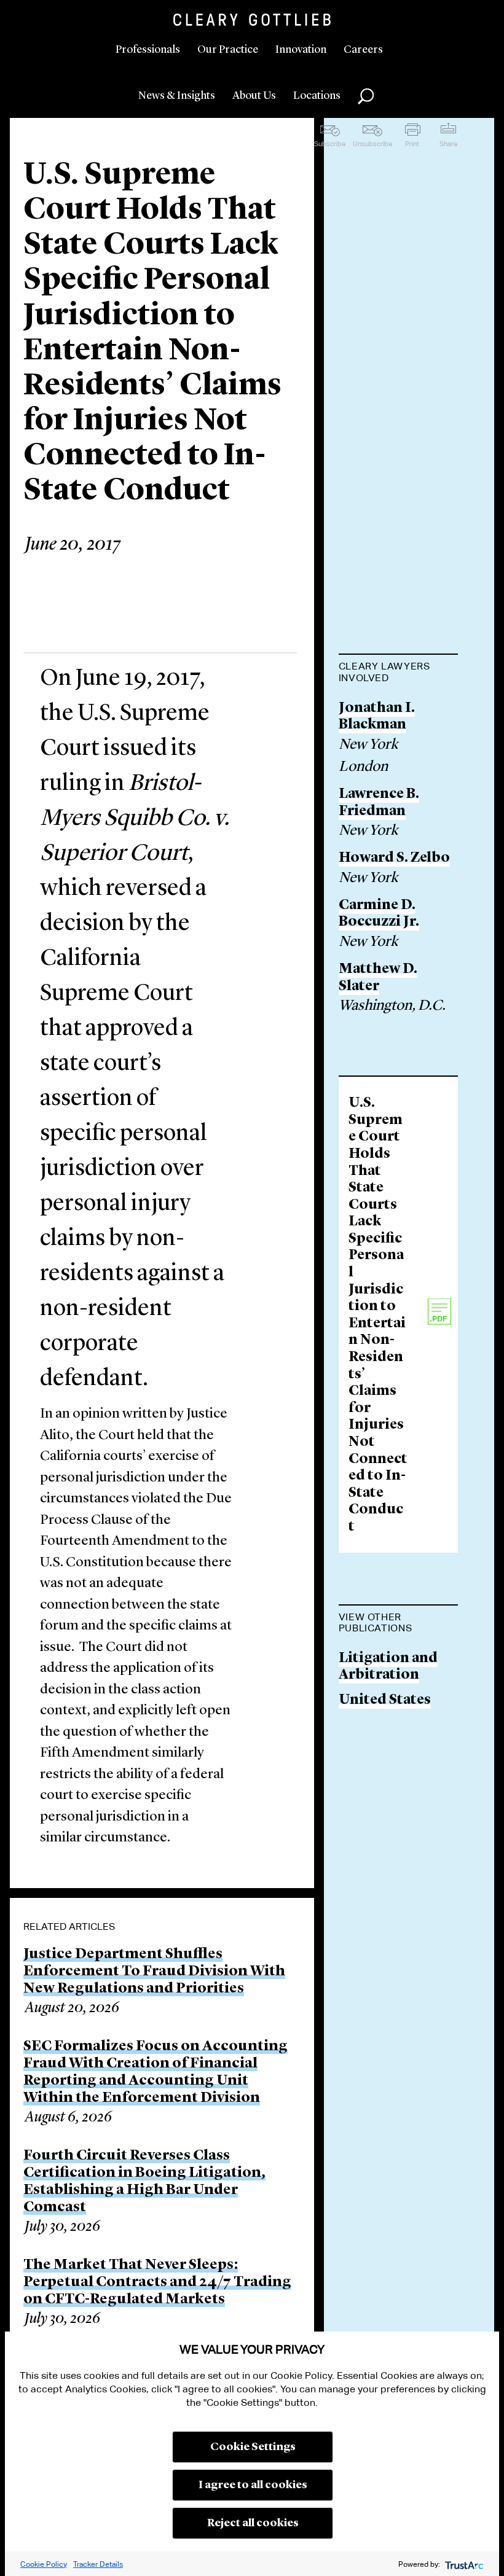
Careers (363, 50)
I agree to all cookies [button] (253, 2485)
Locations (317, 96)
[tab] (399, 673)
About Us (254, 96)
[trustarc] (463, 2564)
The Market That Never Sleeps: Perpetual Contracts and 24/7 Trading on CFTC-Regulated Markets (157, 2282)
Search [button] (366, 96)
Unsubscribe (372, 144)
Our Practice (228, 50)
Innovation (301, 50)
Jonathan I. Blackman (377, 717)
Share (448, 144)
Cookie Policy (44, 2564)
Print (412, 144)
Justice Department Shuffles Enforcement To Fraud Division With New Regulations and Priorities (154, 1972)
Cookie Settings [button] (253, 2447)
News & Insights (177, 96)
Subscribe (330, 144)
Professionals (148, 50)
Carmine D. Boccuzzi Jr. (379, 914)
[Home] (252, 20)
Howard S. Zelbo (394, 858)
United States (385, 1700)
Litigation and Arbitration (388, 1667)
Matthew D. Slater (378, 978)
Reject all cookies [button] (253, 2523)
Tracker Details (98, 2564)
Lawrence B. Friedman (379, 803)
